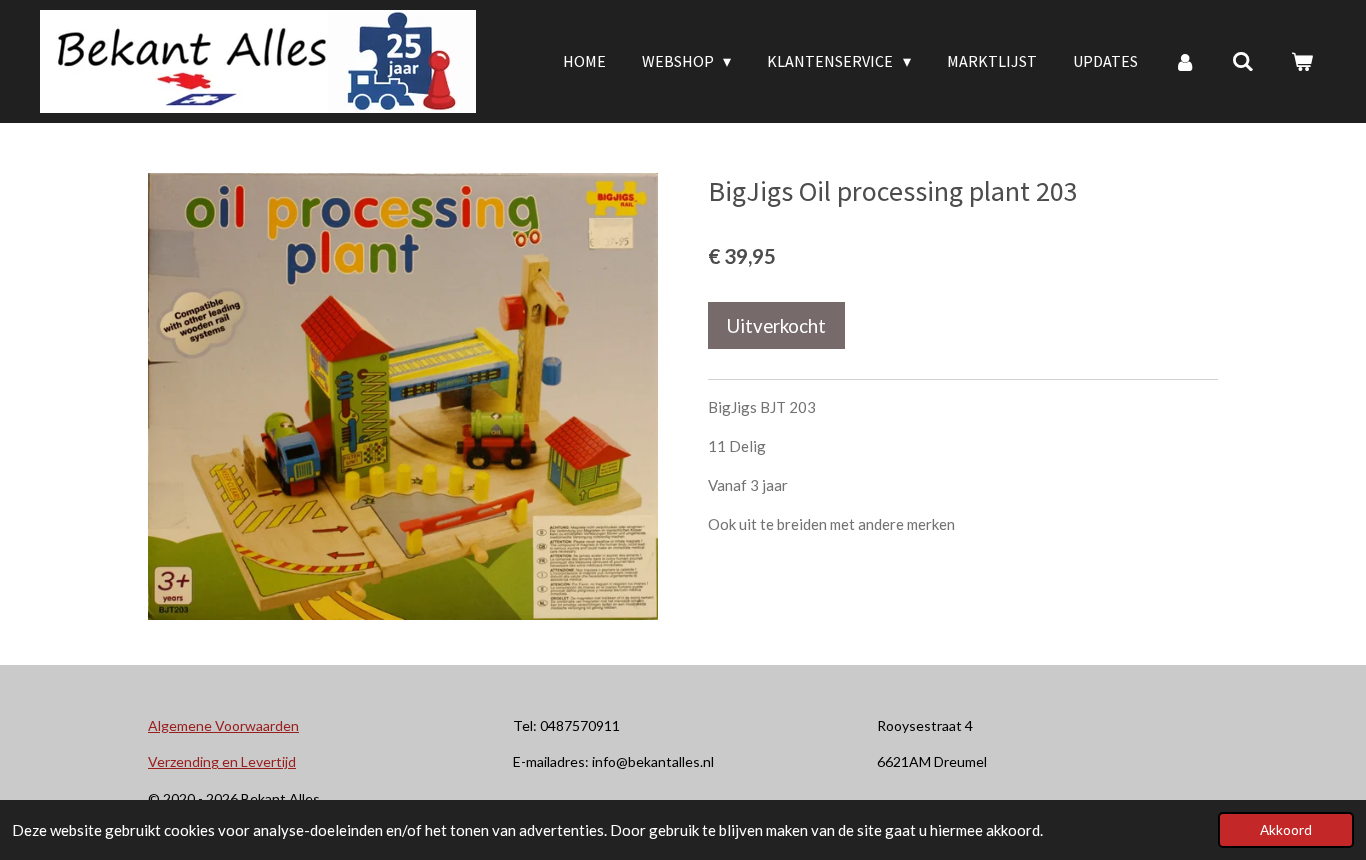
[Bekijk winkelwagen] (1302, 61)
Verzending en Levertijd (222, 761)
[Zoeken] (1243, 61)
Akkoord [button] (1286, 830)
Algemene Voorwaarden (223, 725)
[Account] (1185, 61)
